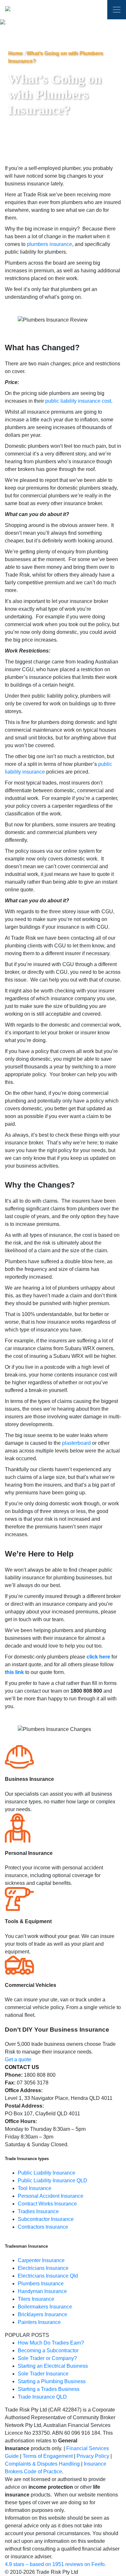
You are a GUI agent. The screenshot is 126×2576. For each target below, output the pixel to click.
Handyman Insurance (42, 2291)
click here (98, 1657)
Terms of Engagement (48, 2456)
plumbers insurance (49, 244)
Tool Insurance (35, 2188)
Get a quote (18, 2059)
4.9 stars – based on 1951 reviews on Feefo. (55, 2564)
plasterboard (76, 1443)
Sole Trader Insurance (43, 2374)
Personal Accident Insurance (51, 2196)
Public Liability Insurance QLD (52, 2181)
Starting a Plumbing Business (52, 2381)
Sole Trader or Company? (47, 2358)
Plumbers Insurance (41, 2284)
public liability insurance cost (78, 401)
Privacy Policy (93, 2456)
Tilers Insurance (36, 2299)
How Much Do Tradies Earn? (51, 2343)
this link (14, 1672)
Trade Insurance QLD (42, 2397)
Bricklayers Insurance (42, 2314)
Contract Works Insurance (47, 2204)
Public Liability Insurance (47, 2173)
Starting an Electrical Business (53, 2366)
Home (15, 53)
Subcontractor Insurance (46, 2219)
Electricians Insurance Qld (48, 2276)
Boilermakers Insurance (45, 2307)
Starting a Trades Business (49, 2389)
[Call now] (94, 11)
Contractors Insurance (43, 2227)
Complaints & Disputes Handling (42, 2464)
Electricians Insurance (43, 2268)
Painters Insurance (39, 2322)
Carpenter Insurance (41, 2260)
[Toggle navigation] (117, 10)
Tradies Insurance (38, 2211)
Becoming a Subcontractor (48, 2350)
